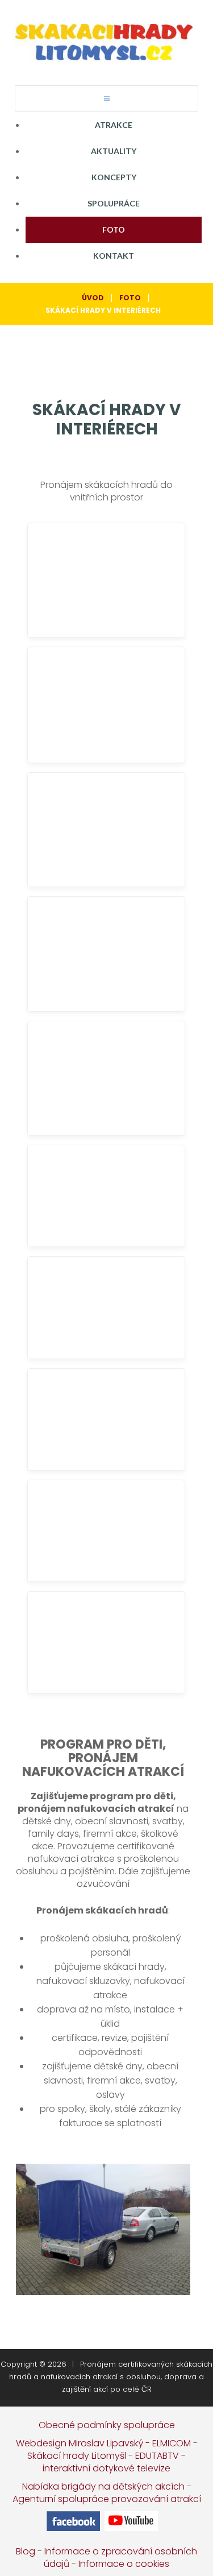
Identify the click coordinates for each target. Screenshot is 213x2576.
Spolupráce (114, 203)
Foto (114, 229)
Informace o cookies (124, 2564)
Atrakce (114, 125)
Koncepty (114, 177)
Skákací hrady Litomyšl (77, 2456)
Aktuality (114, 151)
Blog (26, 2551)
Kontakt (114, 256)
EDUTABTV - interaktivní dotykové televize (114, 2462)
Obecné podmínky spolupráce (107, 2425)
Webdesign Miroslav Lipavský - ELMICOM (103, 2443)
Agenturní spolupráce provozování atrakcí (107, 2499)
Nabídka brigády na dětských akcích (103, 2486)
